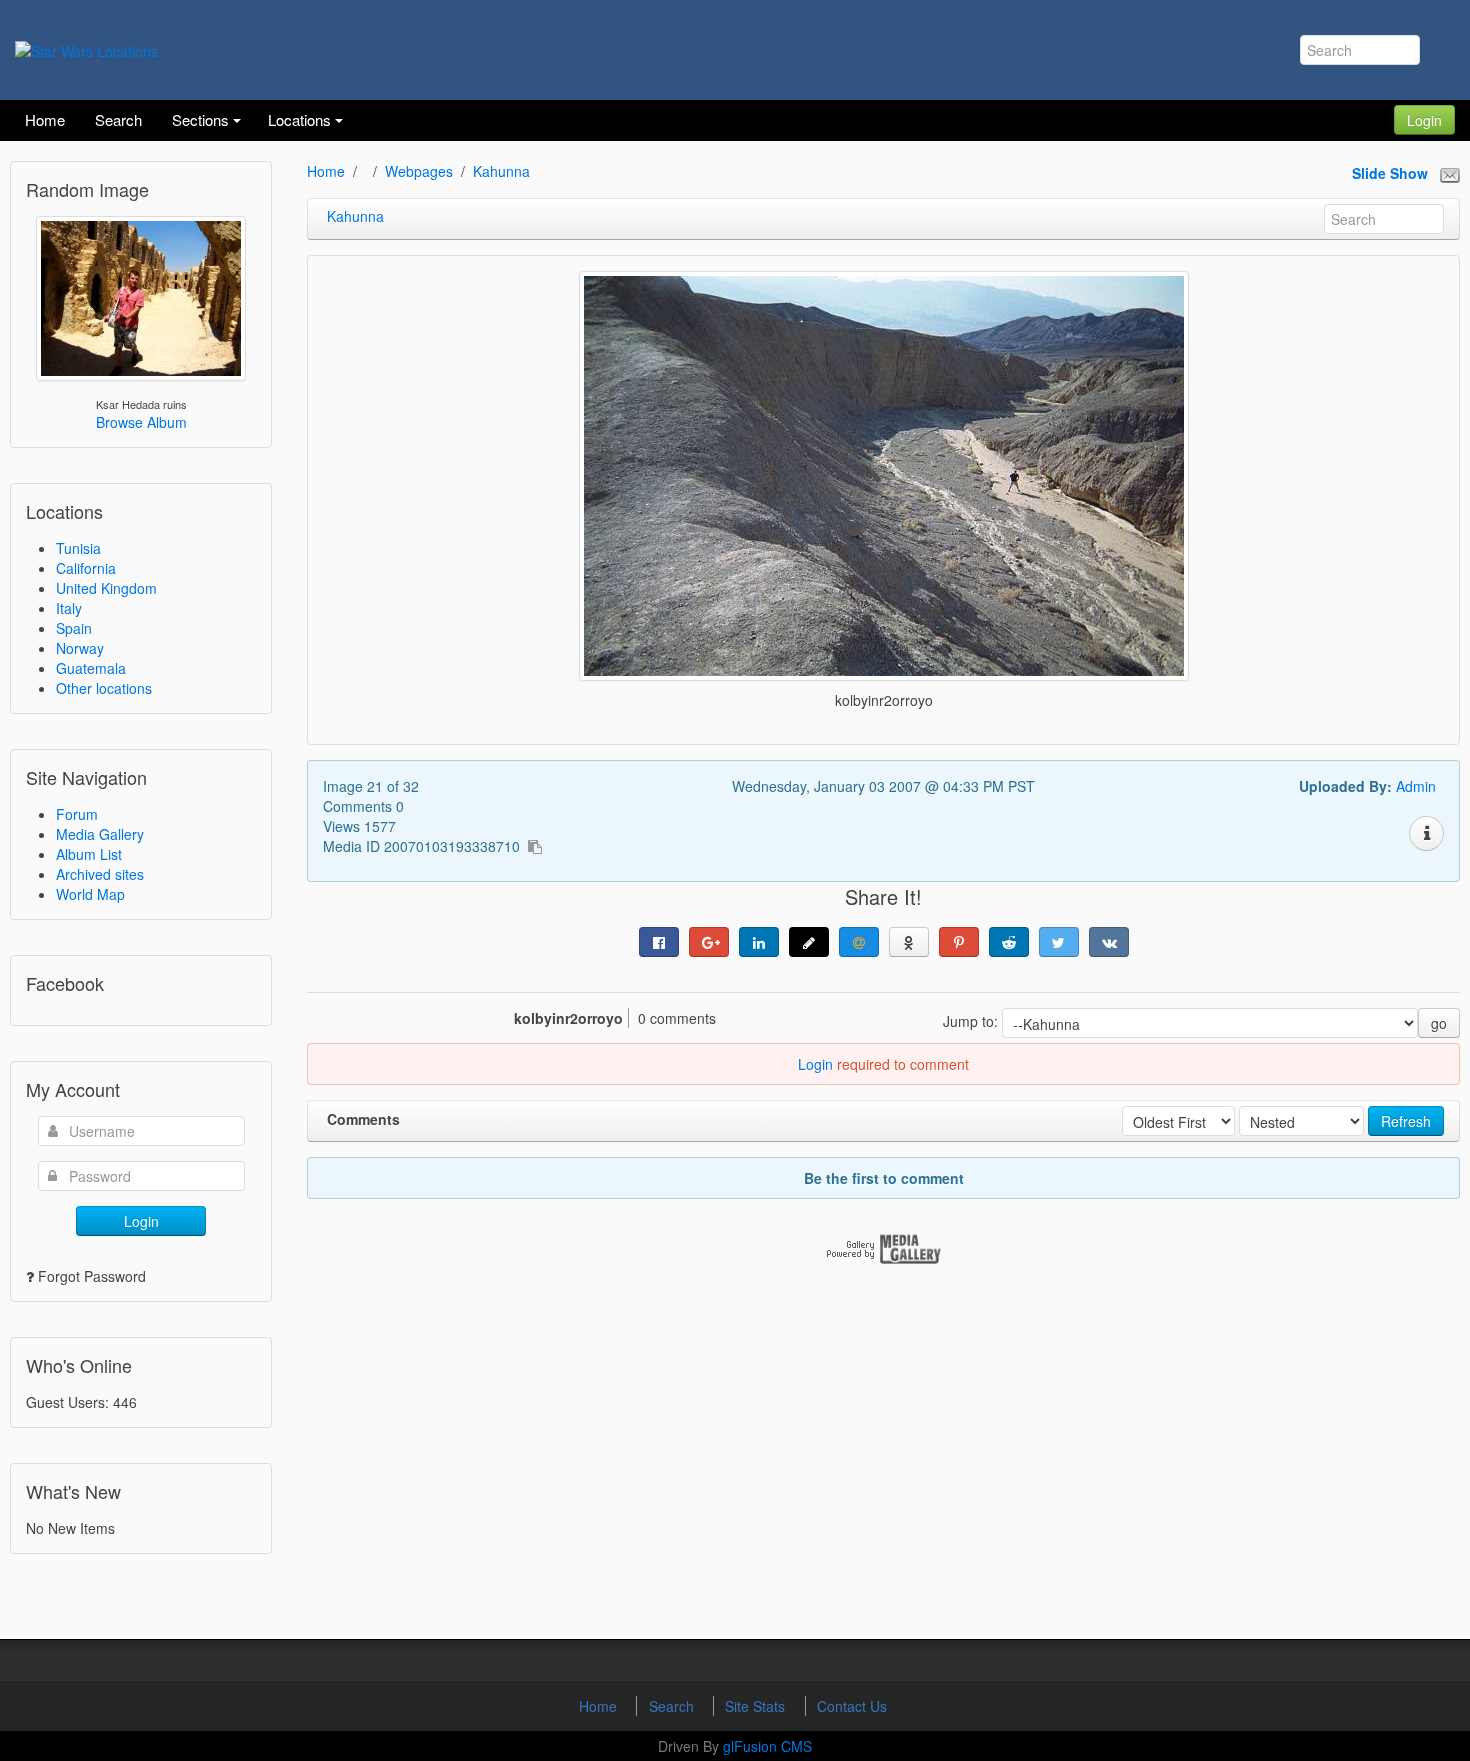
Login (1424, 120)
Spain (74, 628)
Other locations (104, 688)
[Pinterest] (959, 942)
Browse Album (141, 422)
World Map (90, 894)
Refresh (1406, 1121)
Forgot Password (92, 1276)
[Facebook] (659, 942)
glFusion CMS (767, 1746)
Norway (80, 648)
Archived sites (100, 874)
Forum (77, 814)
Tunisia (78, 548)
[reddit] (1009, 942)
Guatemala (91, 668)
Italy (69, 608)
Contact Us (852, 1706)
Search (673, 1706)
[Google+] (709, 942)
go (1439, 1023)
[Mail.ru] (859, 942)
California (86, 568)
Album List (89, 854)
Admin (1416, 786)
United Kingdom (106, 588)
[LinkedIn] (759, 942)
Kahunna (501, 171)
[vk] (1109, 942)
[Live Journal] (809, 942)
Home (326, 171)
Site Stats (757, 1706)
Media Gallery (100, 834)
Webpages (419, 171)
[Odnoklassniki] (909, 942)
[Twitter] (1059, 942)
